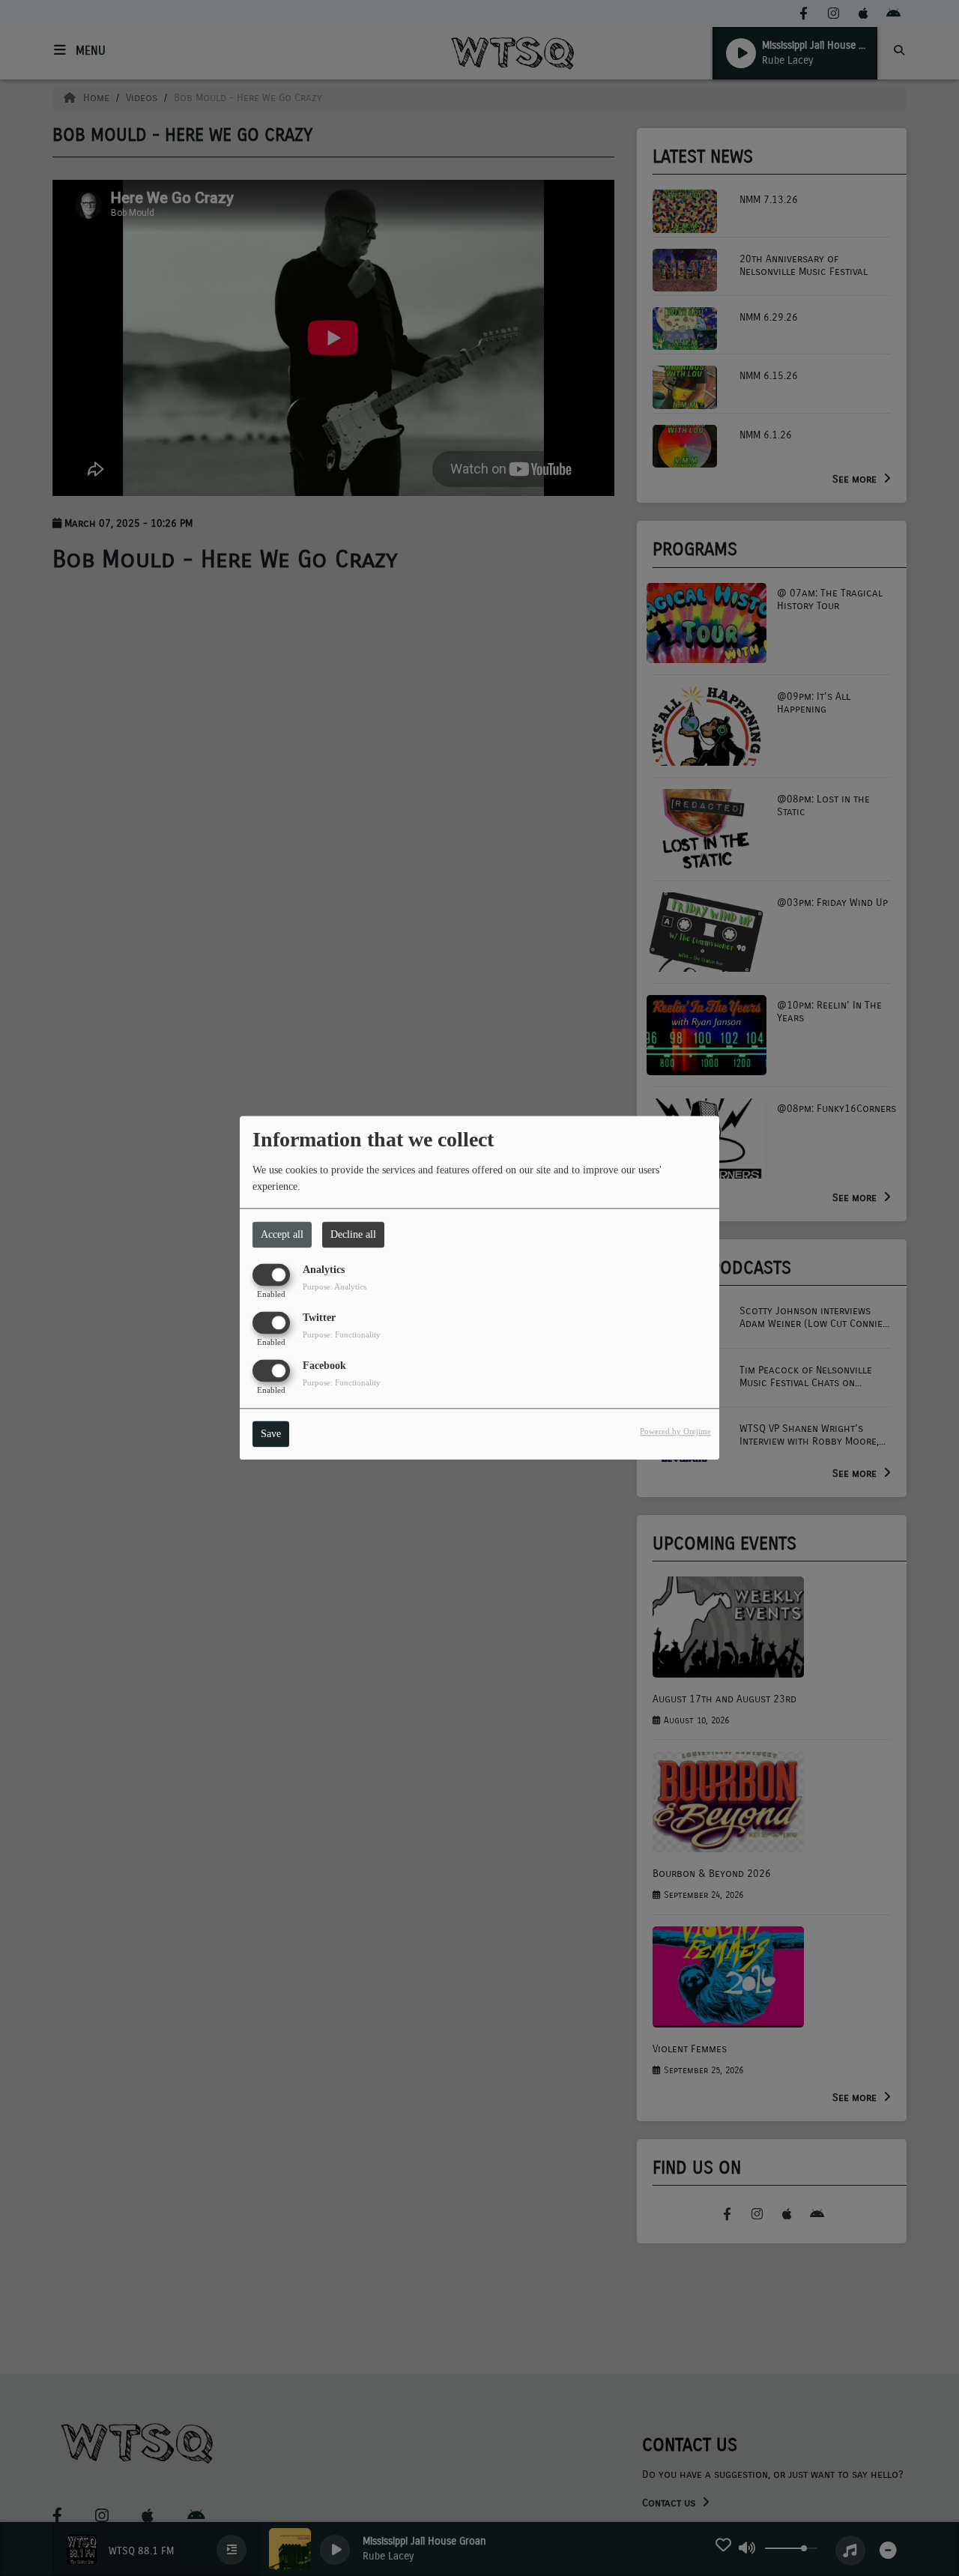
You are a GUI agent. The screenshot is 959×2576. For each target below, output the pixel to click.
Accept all (282, 1234)
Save (271, 1434)
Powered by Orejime (675, 1432)
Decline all (353, 1234)
